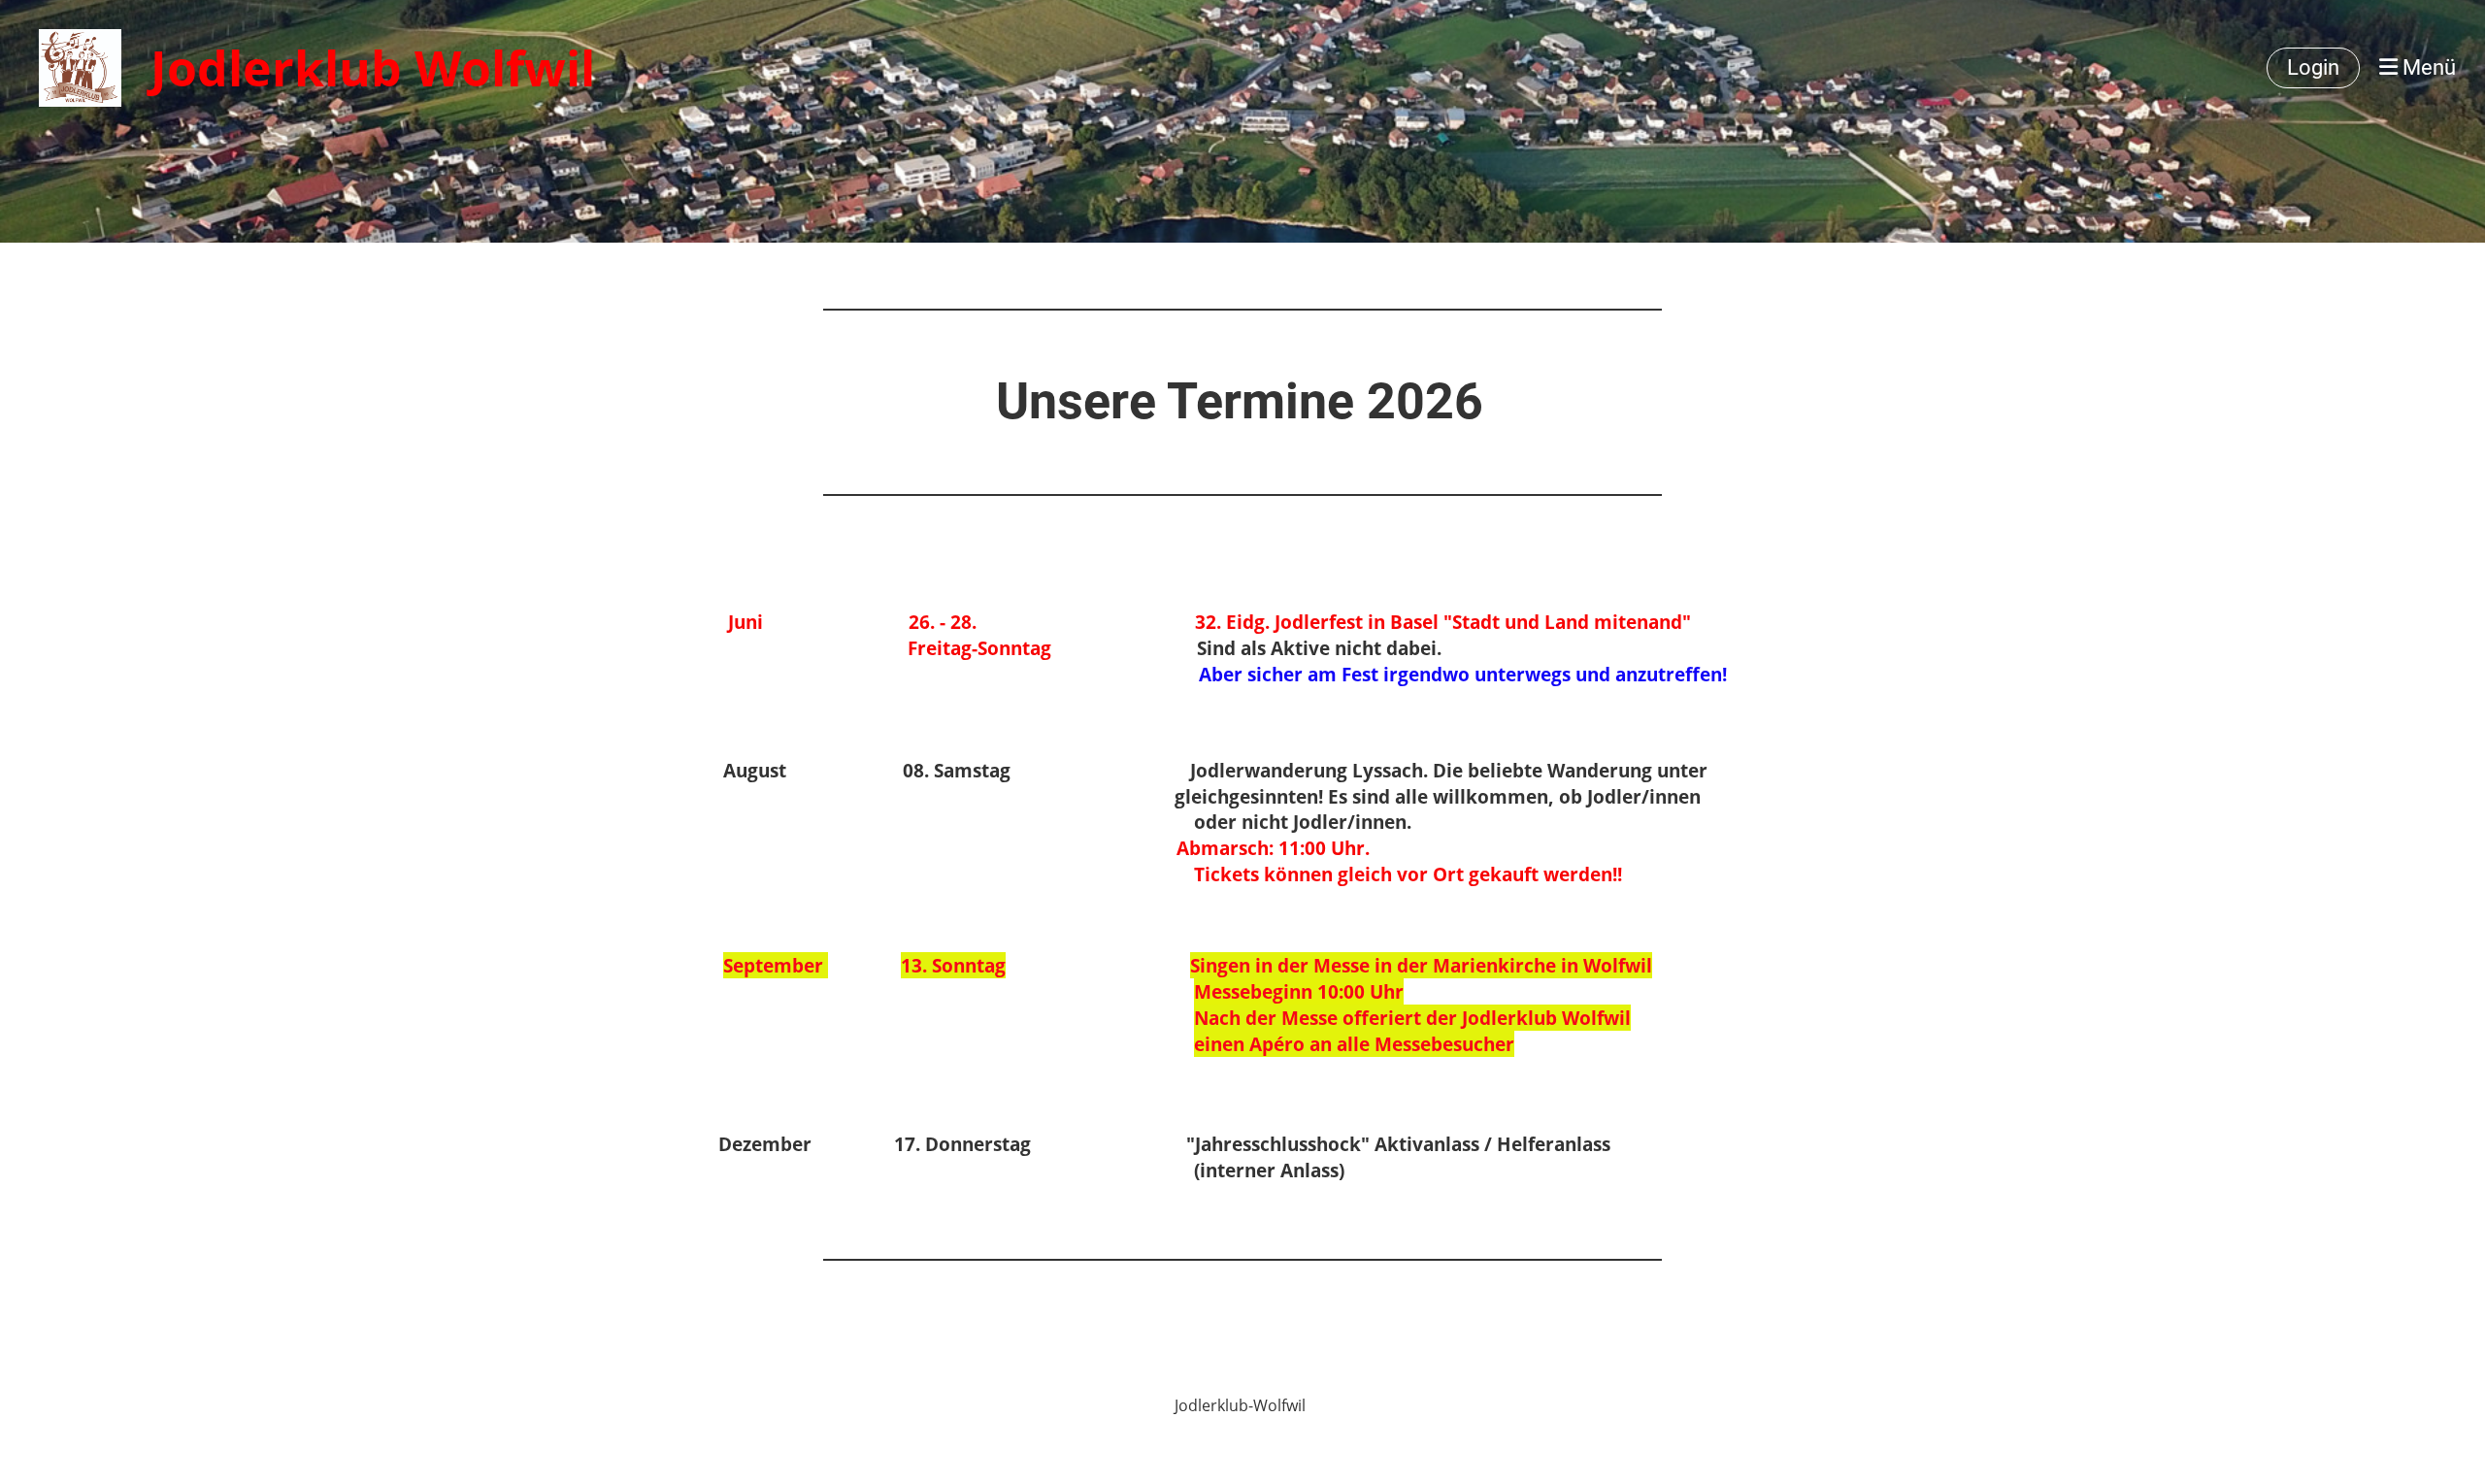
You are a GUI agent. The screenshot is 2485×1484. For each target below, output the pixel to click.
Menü (2427, 67)
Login (2313, 67)
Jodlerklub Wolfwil (373, 68)
